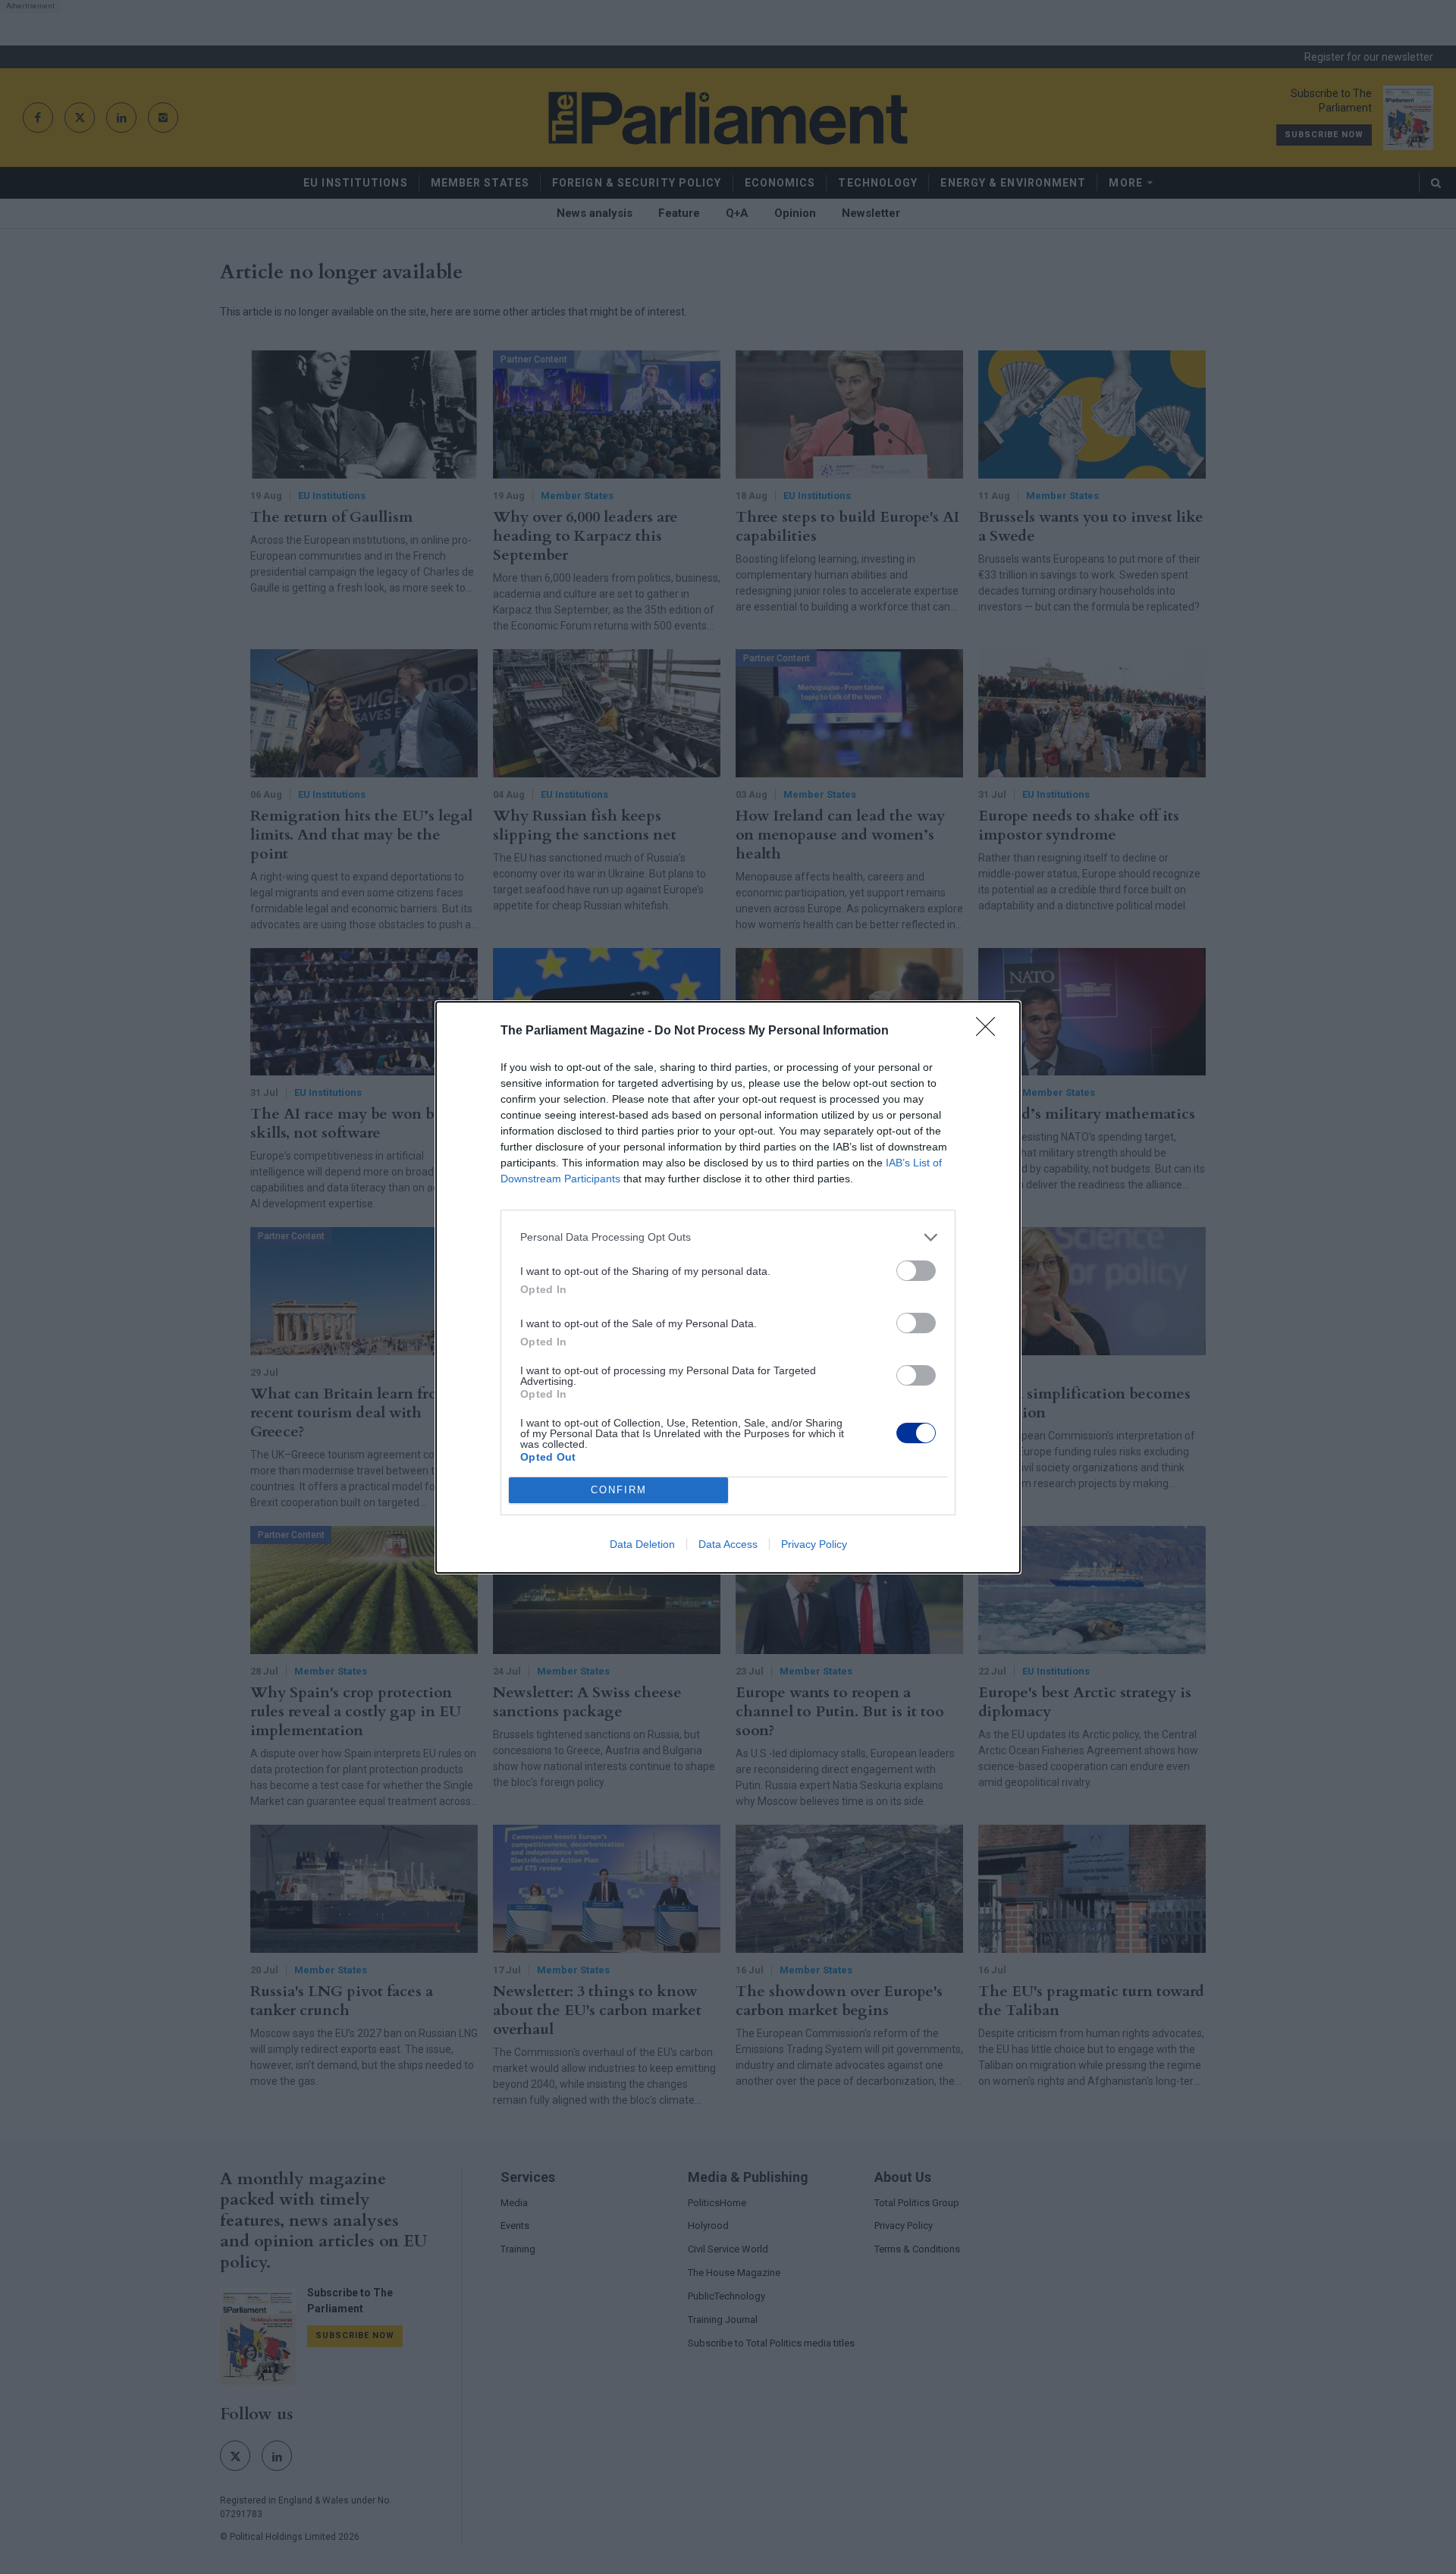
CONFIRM (619, 1490)
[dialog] (728, 1287)
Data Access (728, 1544)
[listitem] (728, 1237)
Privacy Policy (814, 1544)
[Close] (990, 1031)
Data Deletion (642, 1544)
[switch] (916, 1271)
